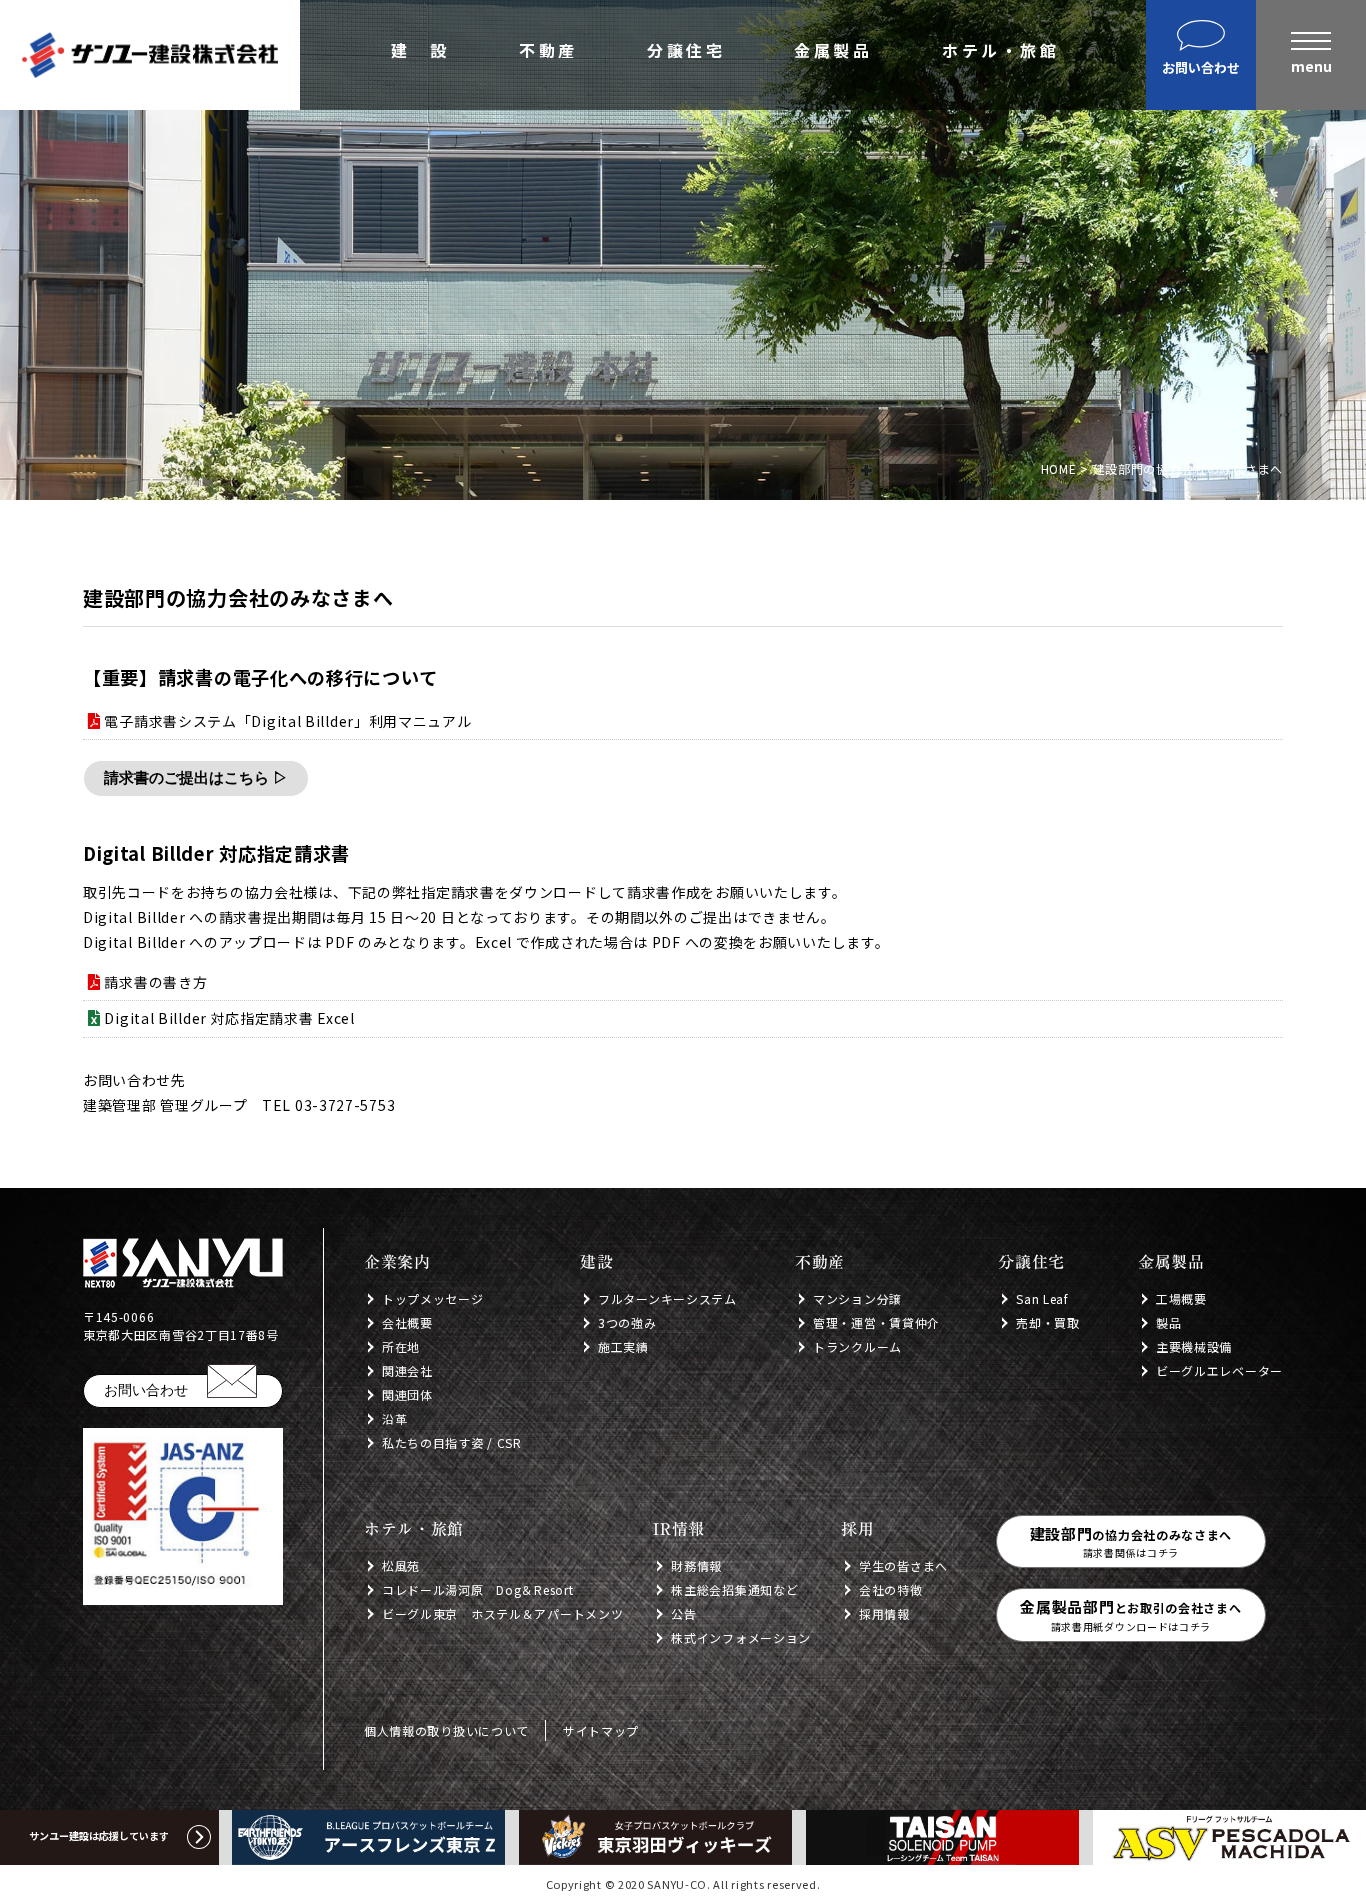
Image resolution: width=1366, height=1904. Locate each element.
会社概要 (407, 1322)
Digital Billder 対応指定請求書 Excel (229, 1018)
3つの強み (627, 1322)
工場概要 (1181, 1298)
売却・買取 (1048, 1322)
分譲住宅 (686, 52)
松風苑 (401, 1565)
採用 (857, 1529)
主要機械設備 (1194, 1346)
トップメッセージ (433, 1298)
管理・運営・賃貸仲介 (876, 1322)
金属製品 (833, 52)
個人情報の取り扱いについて (446, 1730)
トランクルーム (857, 1346)
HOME (1059, 468)
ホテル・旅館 (1000, 52)
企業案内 (397, 1262)
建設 (596, 1262)
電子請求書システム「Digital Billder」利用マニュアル (287, 721)
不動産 (548, 52)
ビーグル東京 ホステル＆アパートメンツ (502, 1613)
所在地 (401, 1346)
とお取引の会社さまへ (1130, 1615)
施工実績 (623, 1346)
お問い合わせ (146, 1390)
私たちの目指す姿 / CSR (452, 1442)
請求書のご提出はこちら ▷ (196, 777)
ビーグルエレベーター (1219, 1370)
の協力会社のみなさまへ (1131, 1542)
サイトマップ (601, 1730)
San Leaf (1042, 1298)
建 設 (420, 52)
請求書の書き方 (155, 982)
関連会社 (407, 1370)
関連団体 (407, 1394)
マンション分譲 (857, 1298)
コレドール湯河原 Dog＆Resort (477, 1589)
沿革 (394, 1418)
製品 (1168, 1322)
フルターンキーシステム (667, 1298)
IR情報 (679, 1529)
